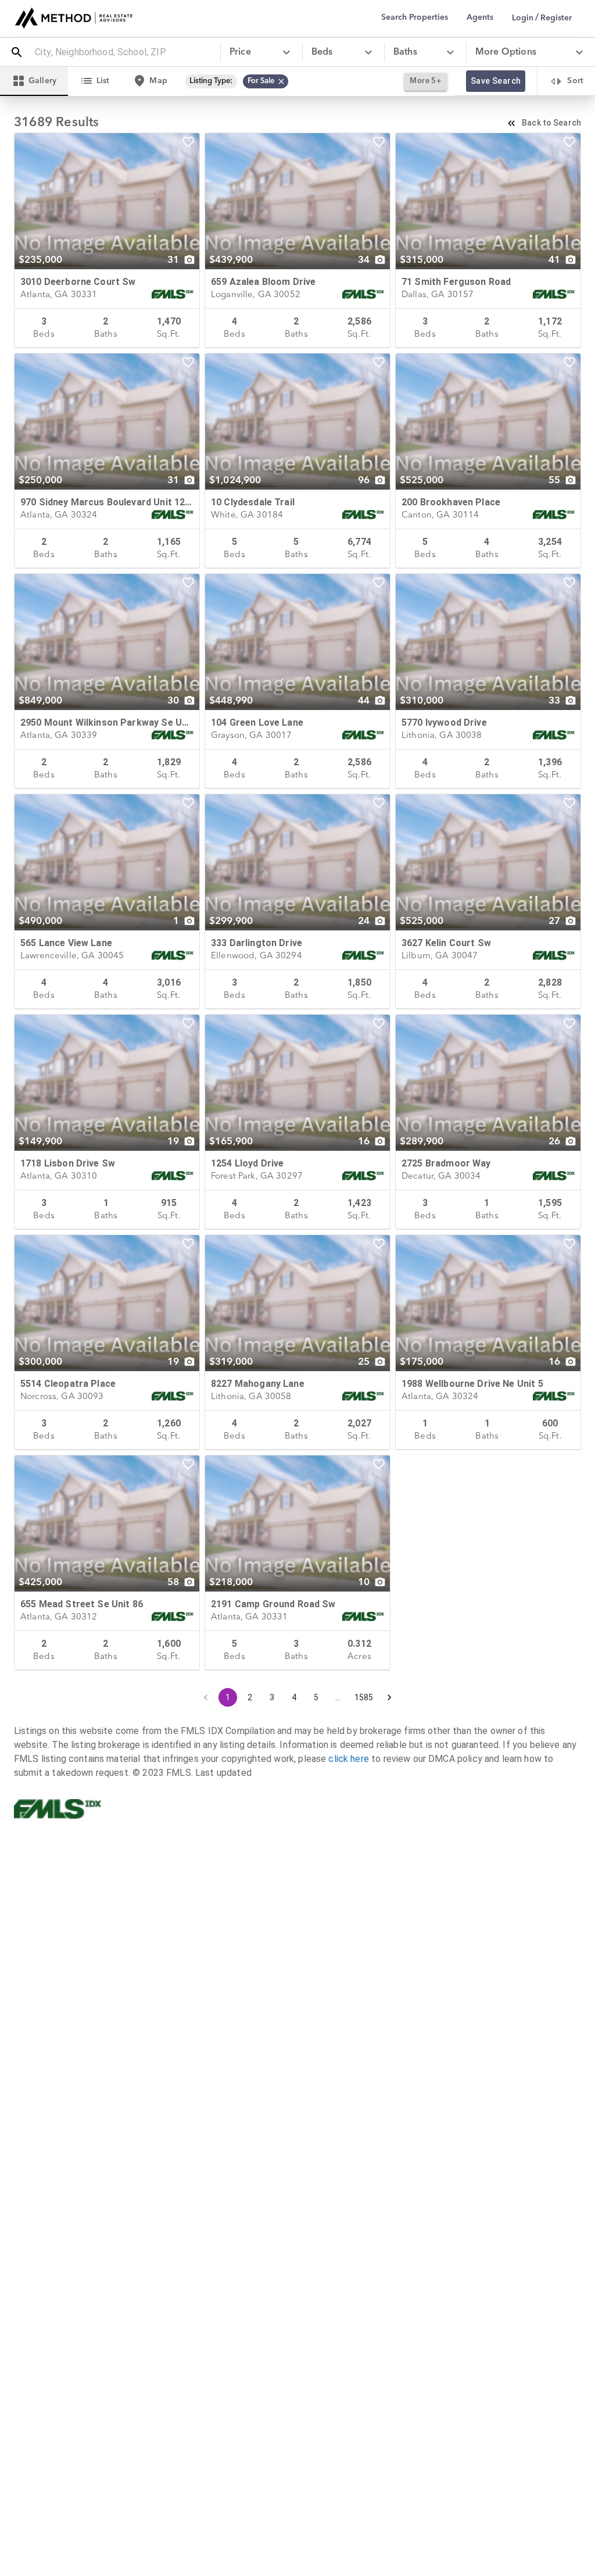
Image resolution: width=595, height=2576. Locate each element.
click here (349, 1759)
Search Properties (415, 17)
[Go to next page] (389, 1697)
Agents (480, 17)
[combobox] (123, 52)
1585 (364, 1697)
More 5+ (426, 81)
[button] (266, 81)
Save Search (496, 81)
